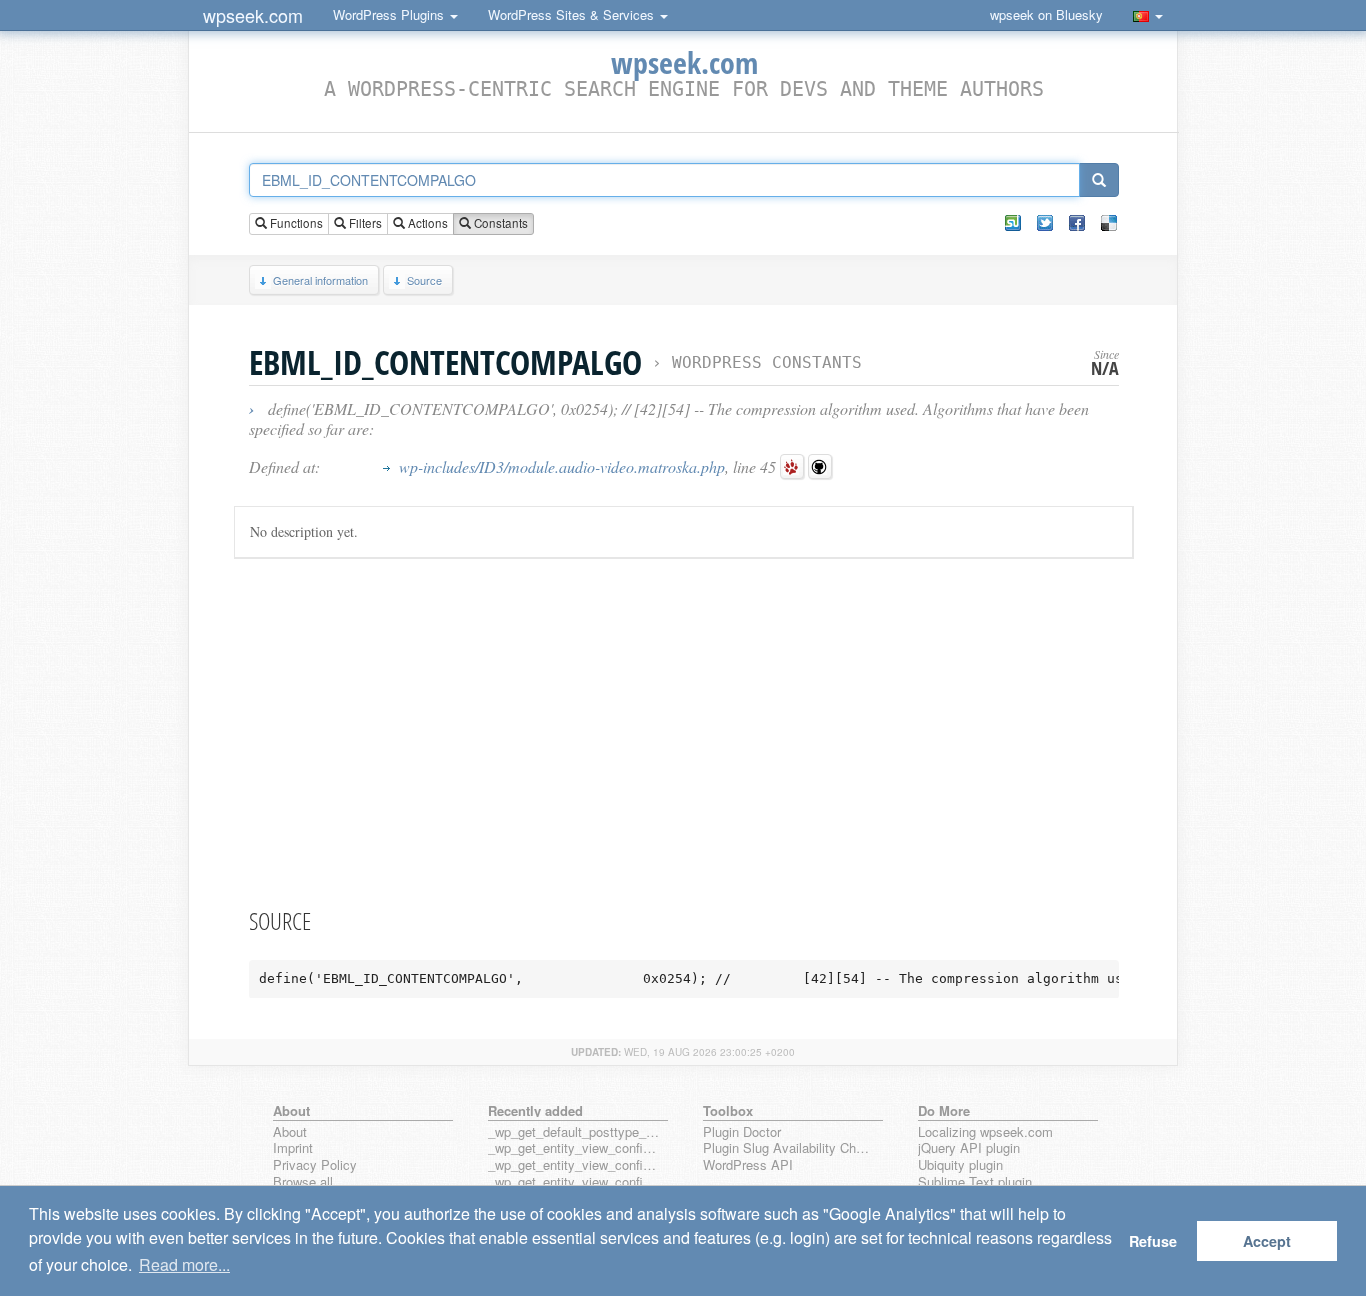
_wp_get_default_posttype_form (574, 1132)
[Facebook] (1077, 223)
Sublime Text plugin (975, 1182)
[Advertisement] (684, 729)
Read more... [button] (184, 1264)
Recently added (535, 1110)
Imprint (293, 1148)
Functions (295, 223)
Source (424, 280)
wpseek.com (253, 15)
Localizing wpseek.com (985, 1132)
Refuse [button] (1153, 1241)
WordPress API (748, 1165)
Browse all (303, 1182)
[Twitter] (1045, 223)
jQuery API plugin (969, 1148)
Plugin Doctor (742, 1132)
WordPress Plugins (390, 14)
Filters (364, 223)
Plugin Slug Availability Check (789, 1148)
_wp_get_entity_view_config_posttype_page (574, 1148)
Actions (426, 223)
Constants (499, 223)
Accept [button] (1267, 1241)
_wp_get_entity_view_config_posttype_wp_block (574, 1165)
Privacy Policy (315, 1165)
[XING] (1013, 223)
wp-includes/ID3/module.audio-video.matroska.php (562, 466)
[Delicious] (1109, 223)
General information (320, 280)
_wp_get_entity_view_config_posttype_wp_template (574, 1182)
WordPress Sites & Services (573, 14)
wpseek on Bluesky (1046, 14)
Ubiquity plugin (960, 1165)
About (290, 1132)
